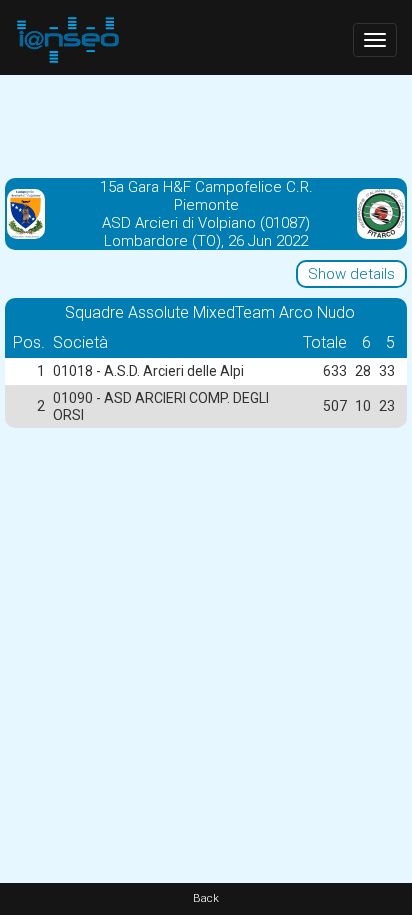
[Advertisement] (206, 125)
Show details (351, 274)
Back (206, 898)
